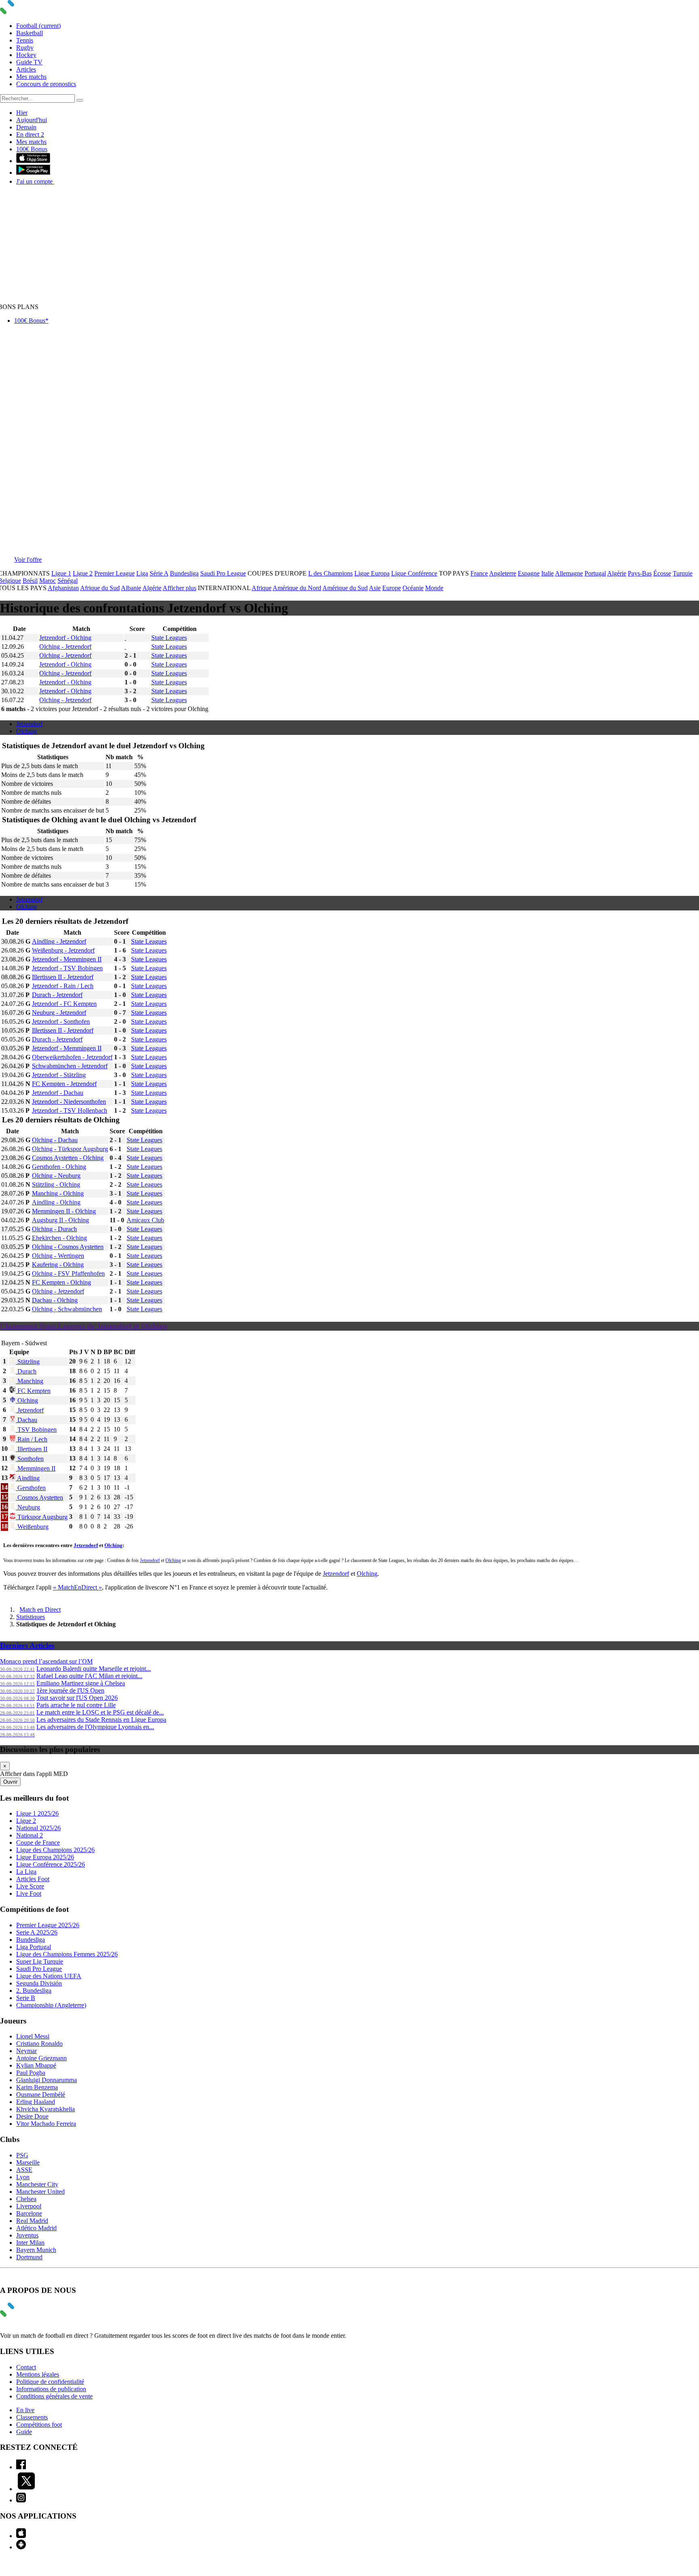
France (479, 573)
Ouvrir (10, 1782)
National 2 (30, 1835)
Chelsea (26, 2199)
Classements (32, 2417)
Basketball (30, 33)
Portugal (595, 573)
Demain (26, 127)
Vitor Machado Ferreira (46, 2124)
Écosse (662, 573)
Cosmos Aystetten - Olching (68, 1158)
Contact (26, 2367)
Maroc (48, 581)
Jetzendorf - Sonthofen (61, 1021)
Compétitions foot (39, 2425)
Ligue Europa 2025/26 (45, 1857)
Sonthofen (30, 1459)
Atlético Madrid (36, 2228)
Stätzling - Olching (56, 1184)
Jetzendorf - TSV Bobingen (67, 968)
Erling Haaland (36, 2102)
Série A (159, 573)
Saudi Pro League (223, 573)
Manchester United (40, 2192)
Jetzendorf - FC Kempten (64, 1004)
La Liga (26, 1872)
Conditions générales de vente (54, 2396)
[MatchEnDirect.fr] (26, 12)
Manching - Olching (58, 1193)
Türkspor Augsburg (42, 1517)
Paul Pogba (31, 2073)
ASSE (24, 2170)
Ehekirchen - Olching (59, 1238)
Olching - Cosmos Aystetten (68, 1247)
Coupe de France (38, 1843)
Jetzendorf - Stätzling (59, 1075)
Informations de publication (51, 2389)
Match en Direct (40, 1610)
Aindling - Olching (56, 1202)
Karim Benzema (37, 2087)
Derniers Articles (27, 1646)
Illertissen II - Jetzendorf (63, 977)
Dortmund (29, 2257)
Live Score (30, 1886)
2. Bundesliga (34, 1991)
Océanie (413, 588)
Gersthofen (31, 1488)
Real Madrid (32, 2221)
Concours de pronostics (46, 84)
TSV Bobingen (36, 1430)
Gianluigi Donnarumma (47, 2080)
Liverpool (29, 2206)
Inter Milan (30, 2243)
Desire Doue (32, 2116)
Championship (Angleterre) (51, 2005)
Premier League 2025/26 (48, 1925)
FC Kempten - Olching (61, 1282)
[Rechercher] (80, 100)
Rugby (25, 48)
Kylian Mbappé (36, 2065)
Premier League (114, 573)
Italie (548, 573)
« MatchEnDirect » (77, 1587)
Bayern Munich (36, 2250)
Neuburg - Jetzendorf (59, 1013)
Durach (26, 1371)
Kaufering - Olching (58, 1265)
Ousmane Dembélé (41, 2094)
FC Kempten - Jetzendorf (64, 1084)
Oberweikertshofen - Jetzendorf (72, 1057)
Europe (392, 588)
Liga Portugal (34, 1947)
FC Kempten (33, 1391)
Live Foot (29, 1893)
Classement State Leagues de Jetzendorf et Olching (84, 1326)
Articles (26, 69)
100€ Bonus (32, 149)
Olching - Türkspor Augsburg (70, 1149)
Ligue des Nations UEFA (49, 1976)
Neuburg (28, 1507)
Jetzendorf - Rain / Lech (63, 986)
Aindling (28, 1478)
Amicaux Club (145, 1220)
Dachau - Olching (55, 1300)
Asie (375, 588)
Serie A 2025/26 (37, 1932)
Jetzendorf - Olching (65, 638)
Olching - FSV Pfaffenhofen (68, 1273)
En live (25, 2410)
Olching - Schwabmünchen (67, 1309)
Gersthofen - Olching (59, 1167)
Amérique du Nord (297, 588)
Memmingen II (36, 1468)
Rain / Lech (32, 1439)
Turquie (683, 573)
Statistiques (31, 1617)
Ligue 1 (61, 573)
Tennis (25, 40)
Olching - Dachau (55, 1140)
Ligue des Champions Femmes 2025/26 (67, 1954)
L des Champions (330, 573)
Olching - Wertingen (58, 1256)
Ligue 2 (83, 573)
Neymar (26, 2051)
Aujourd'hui (32, 120)
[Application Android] (21, 2547)
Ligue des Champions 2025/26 (55, 1850)
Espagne (529, 573)
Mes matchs (31, 77)
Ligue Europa (372, 573)
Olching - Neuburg (56, 1176)
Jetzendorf (29, 724)
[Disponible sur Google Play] (33, 173)
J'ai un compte (35, 181)
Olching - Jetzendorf (65, 647)
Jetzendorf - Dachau (58, 1093)
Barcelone (29, 2213)
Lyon (23, 2177)
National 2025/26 (38, 1828)
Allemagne (569, 573)
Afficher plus (179, 588)
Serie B (26, 1998)
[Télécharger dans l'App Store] (33, 161)
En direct (30, 134)
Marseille (28, 2162)
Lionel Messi (33, 2036)
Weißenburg (32, 1527)
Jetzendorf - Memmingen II (67, 959)
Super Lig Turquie (40, 1961)
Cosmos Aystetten (39, 1498)
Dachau (26, 1420)
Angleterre (503, 573)
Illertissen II (32, 1449)
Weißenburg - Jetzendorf (63, 950)
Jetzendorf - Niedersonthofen (69, 1102)
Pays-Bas (640, 573)
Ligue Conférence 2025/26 (51, 1864)
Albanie (131, 588)
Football (38, 26)
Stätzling (28, 1362)
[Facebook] (21, 2467)
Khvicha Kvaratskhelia (46, 2109)
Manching (30, 1381)
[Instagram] (21, 2500)
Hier (22, 113)
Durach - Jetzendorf (57, 995)
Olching (26, 731)
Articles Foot (33, 1879)
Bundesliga (184, 573)
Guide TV (29, 62)
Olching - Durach (54, 1229)
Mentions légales (38, 2374)
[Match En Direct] (26, 2315)
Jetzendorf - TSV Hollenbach (70, 1110)
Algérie (617, 573)
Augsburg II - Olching (60, 1220)
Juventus (27, 2235)
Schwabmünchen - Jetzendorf (70, 1066)
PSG (22, 2155)
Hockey (26, 55)
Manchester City (37, 2184)
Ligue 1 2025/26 (37, 1813)
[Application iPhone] (21, 2536)
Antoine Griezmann (41, 2058)
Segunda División (39, 1983)
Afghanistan (63, 588)
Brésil (30, 581)
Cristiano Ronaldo (39, 2044)
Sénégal (68, 581)
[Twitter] (26, 2489)
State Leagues (169, 638)
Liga (142, 573)
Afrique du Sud (100, 588)
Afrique (262, 588)
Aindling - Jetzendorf (59, 941)
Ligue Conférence (414, 573)
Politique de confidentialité (50, 2382)
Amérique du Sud (345, 588)
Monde (434, 588)
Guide (24, 2432)
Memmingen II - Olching (64, 1211)
